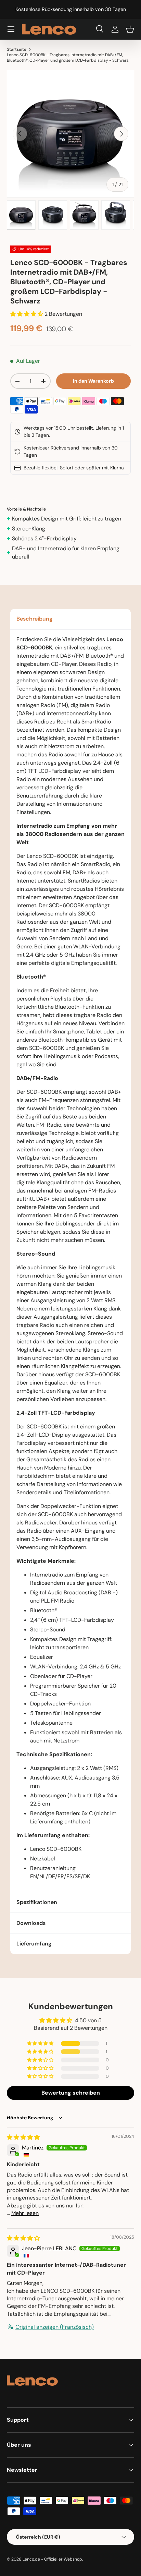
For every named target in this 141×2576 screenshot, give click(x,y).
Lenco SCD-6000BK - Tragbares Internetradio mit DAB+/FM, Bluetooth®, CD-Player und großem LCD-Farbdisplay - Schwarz (68, 58)
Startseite (17, 49)
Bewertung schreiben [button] (71, 2093)
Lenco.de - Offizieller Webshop (52, 2559)
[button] (130, 29)
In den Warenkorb (93, 381)
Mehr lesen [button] (25, 2213)
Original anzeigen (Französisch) (55, 2327)
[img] (23, 2137)
